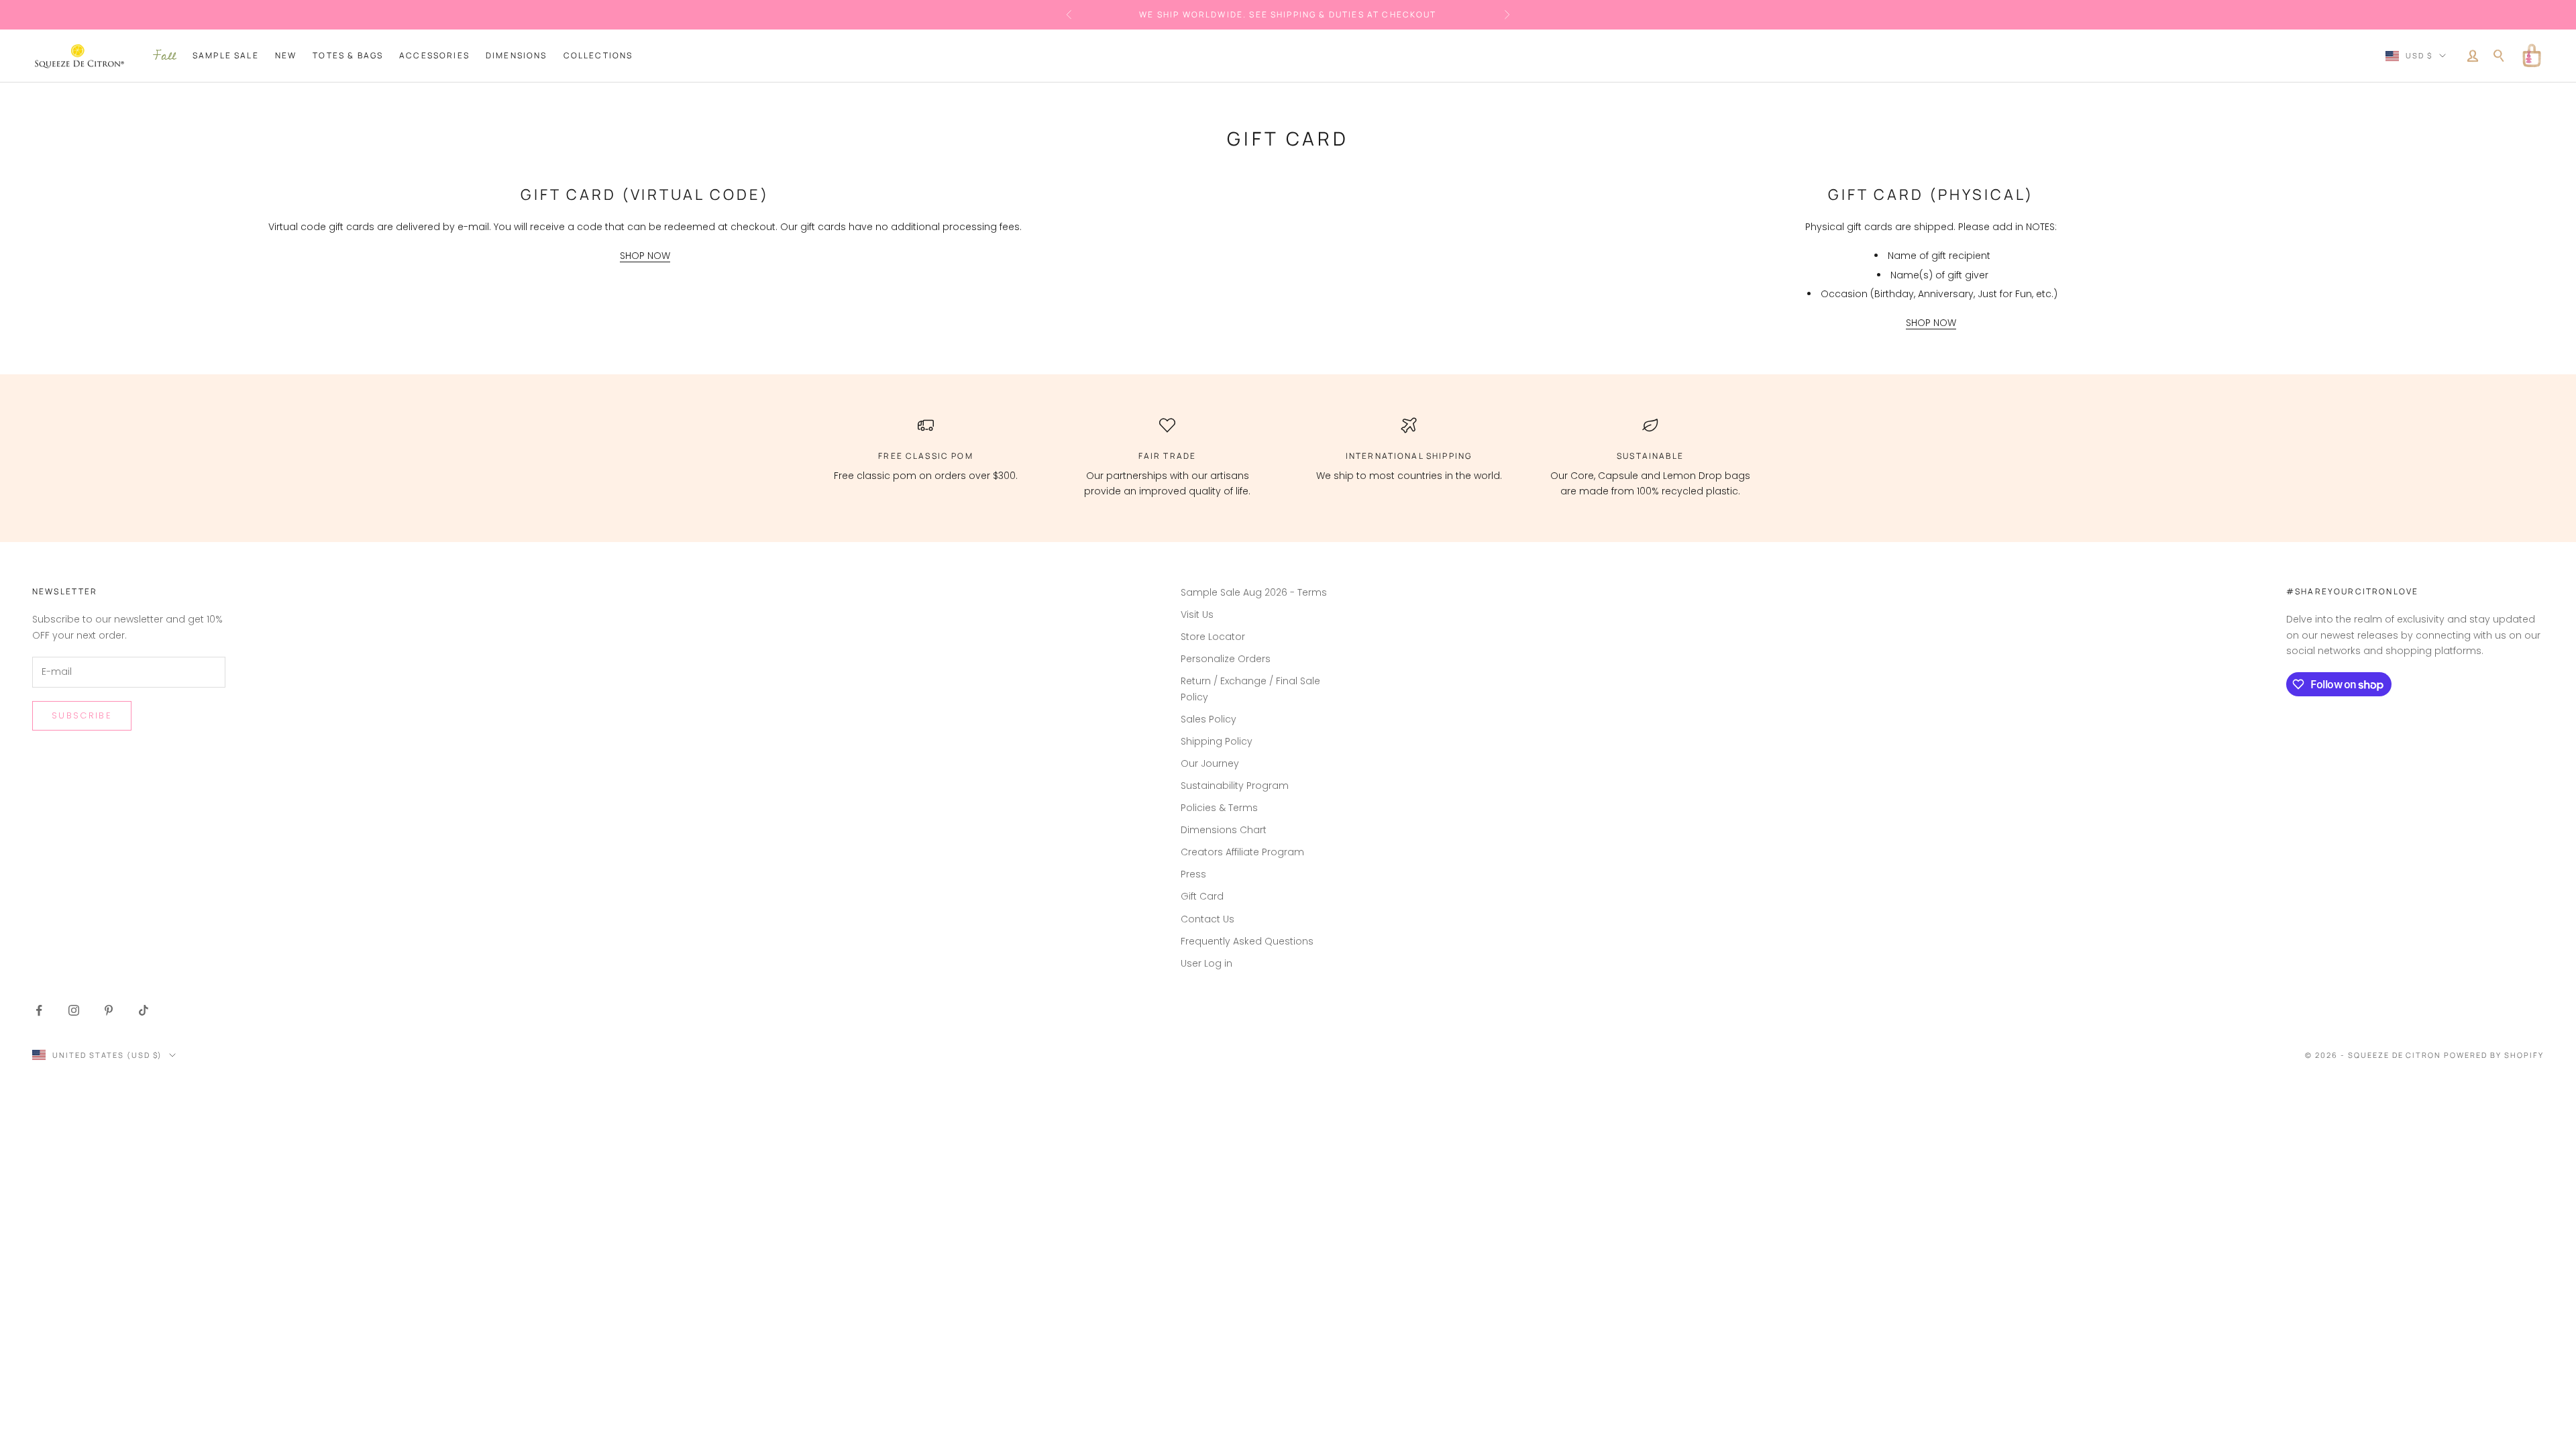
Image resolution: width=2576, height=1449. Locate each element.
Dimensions (517, 55)
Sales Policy (1209, 719)
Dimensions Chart (1224, 830)
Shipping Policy (1217, 741)
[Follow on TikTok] (144, 1010)
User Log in (1206, 963)
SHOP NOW (645, 256)
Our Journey (1210, 763)
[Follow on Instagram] (74, 1010)
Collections (598, 55)
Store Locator (1213, 637)
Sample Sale (226, 55)
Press (1193, 874)
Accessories (434, 55)
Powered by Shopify (2494, 1055)
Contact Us (1207, 919)
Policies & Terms (1219, 808)
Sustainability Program (1235, 786)
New (286, 55)
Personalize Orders (1226, 659)
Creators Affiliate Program (1242, 852)
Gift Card (1202, 896)
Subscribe (82, 715)
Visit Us (1197, 614)
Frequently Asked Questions (1247, 941)
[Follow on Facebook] (39, 1010)
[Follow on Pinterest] (109, 1010)
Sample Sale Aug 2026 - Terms (1254, 592)
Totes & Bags (348, 55)
